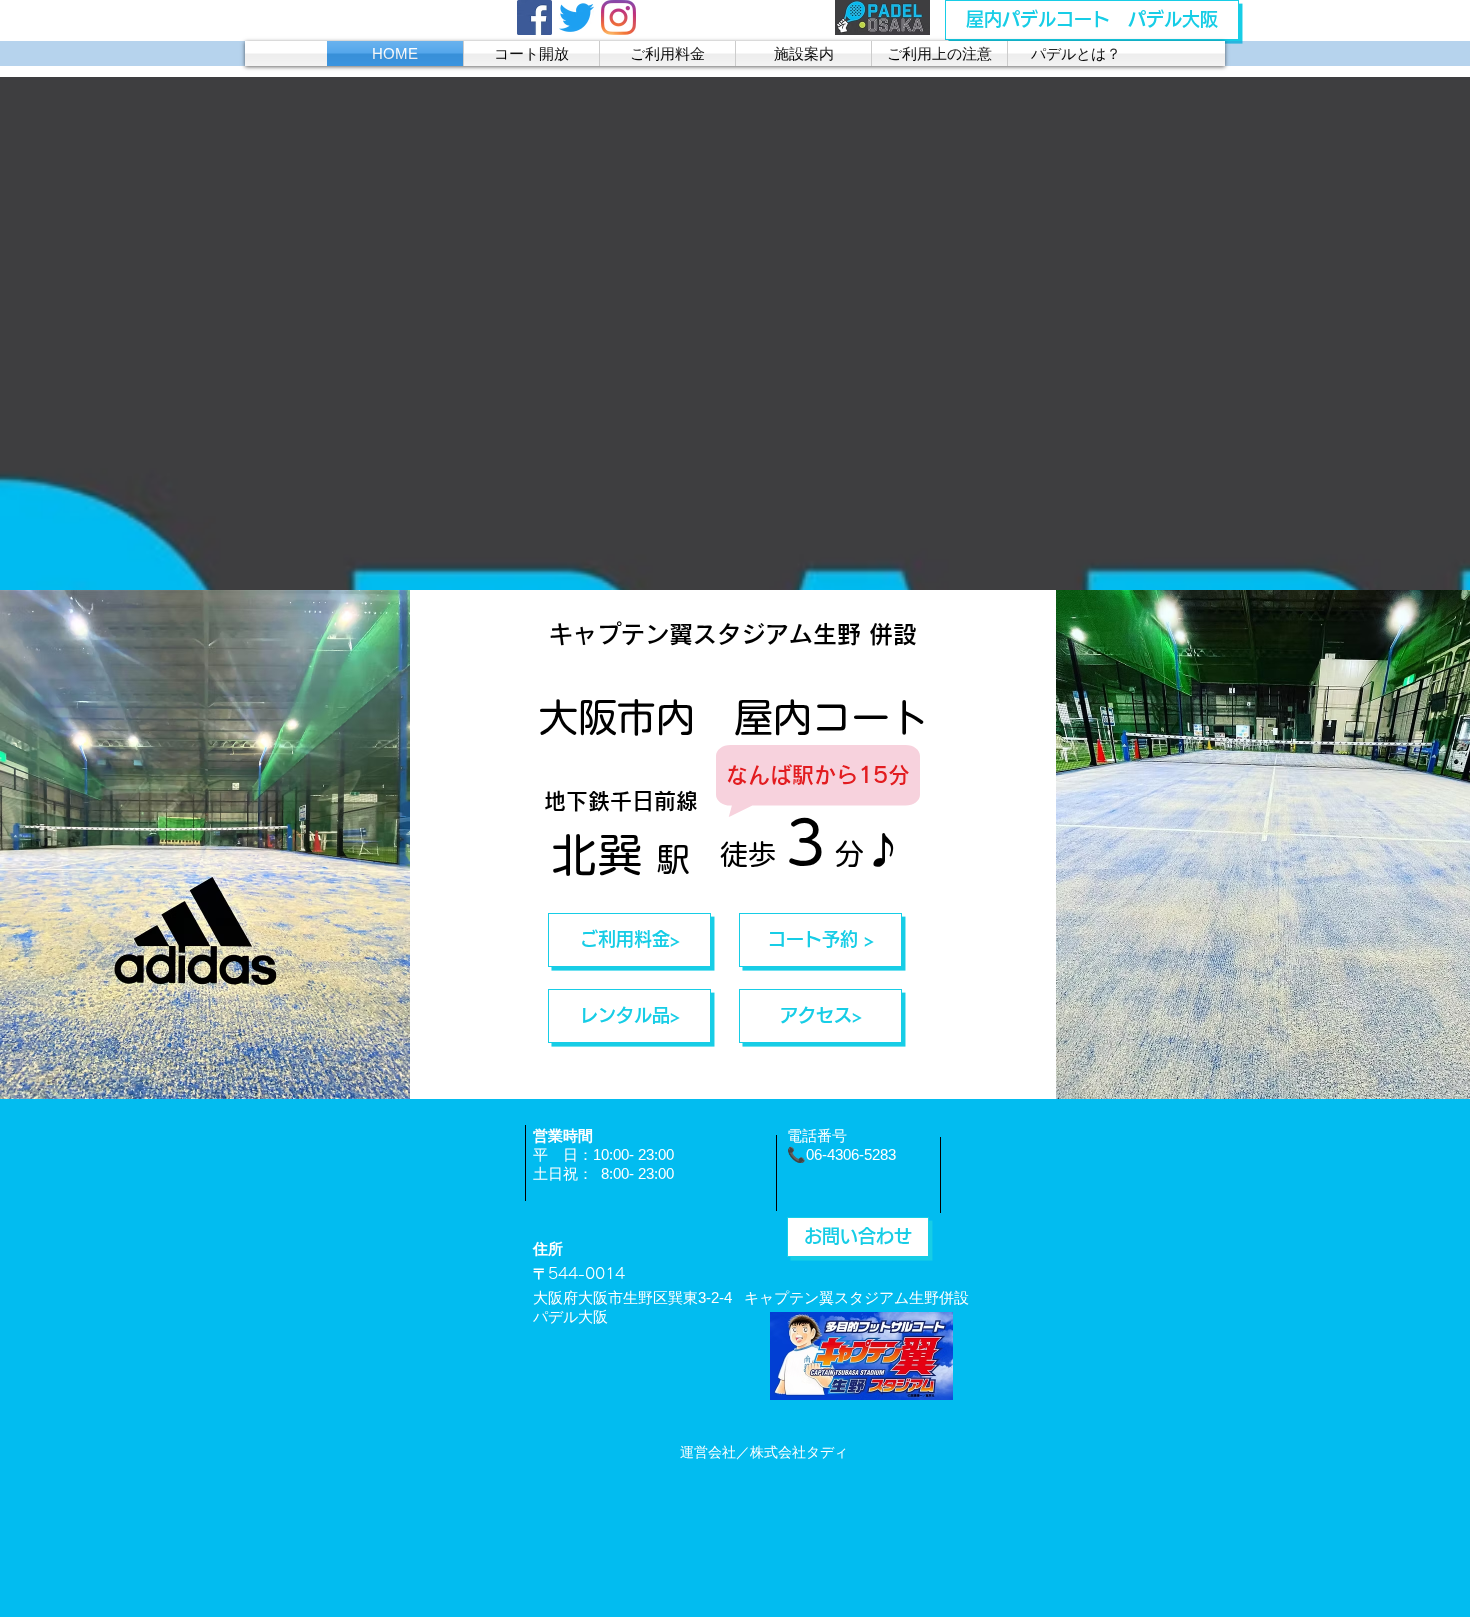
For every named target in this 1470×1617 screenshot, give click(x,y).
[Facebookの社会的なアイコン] (534, 17)
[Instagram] (618, 17)
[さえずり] (576, 17)
